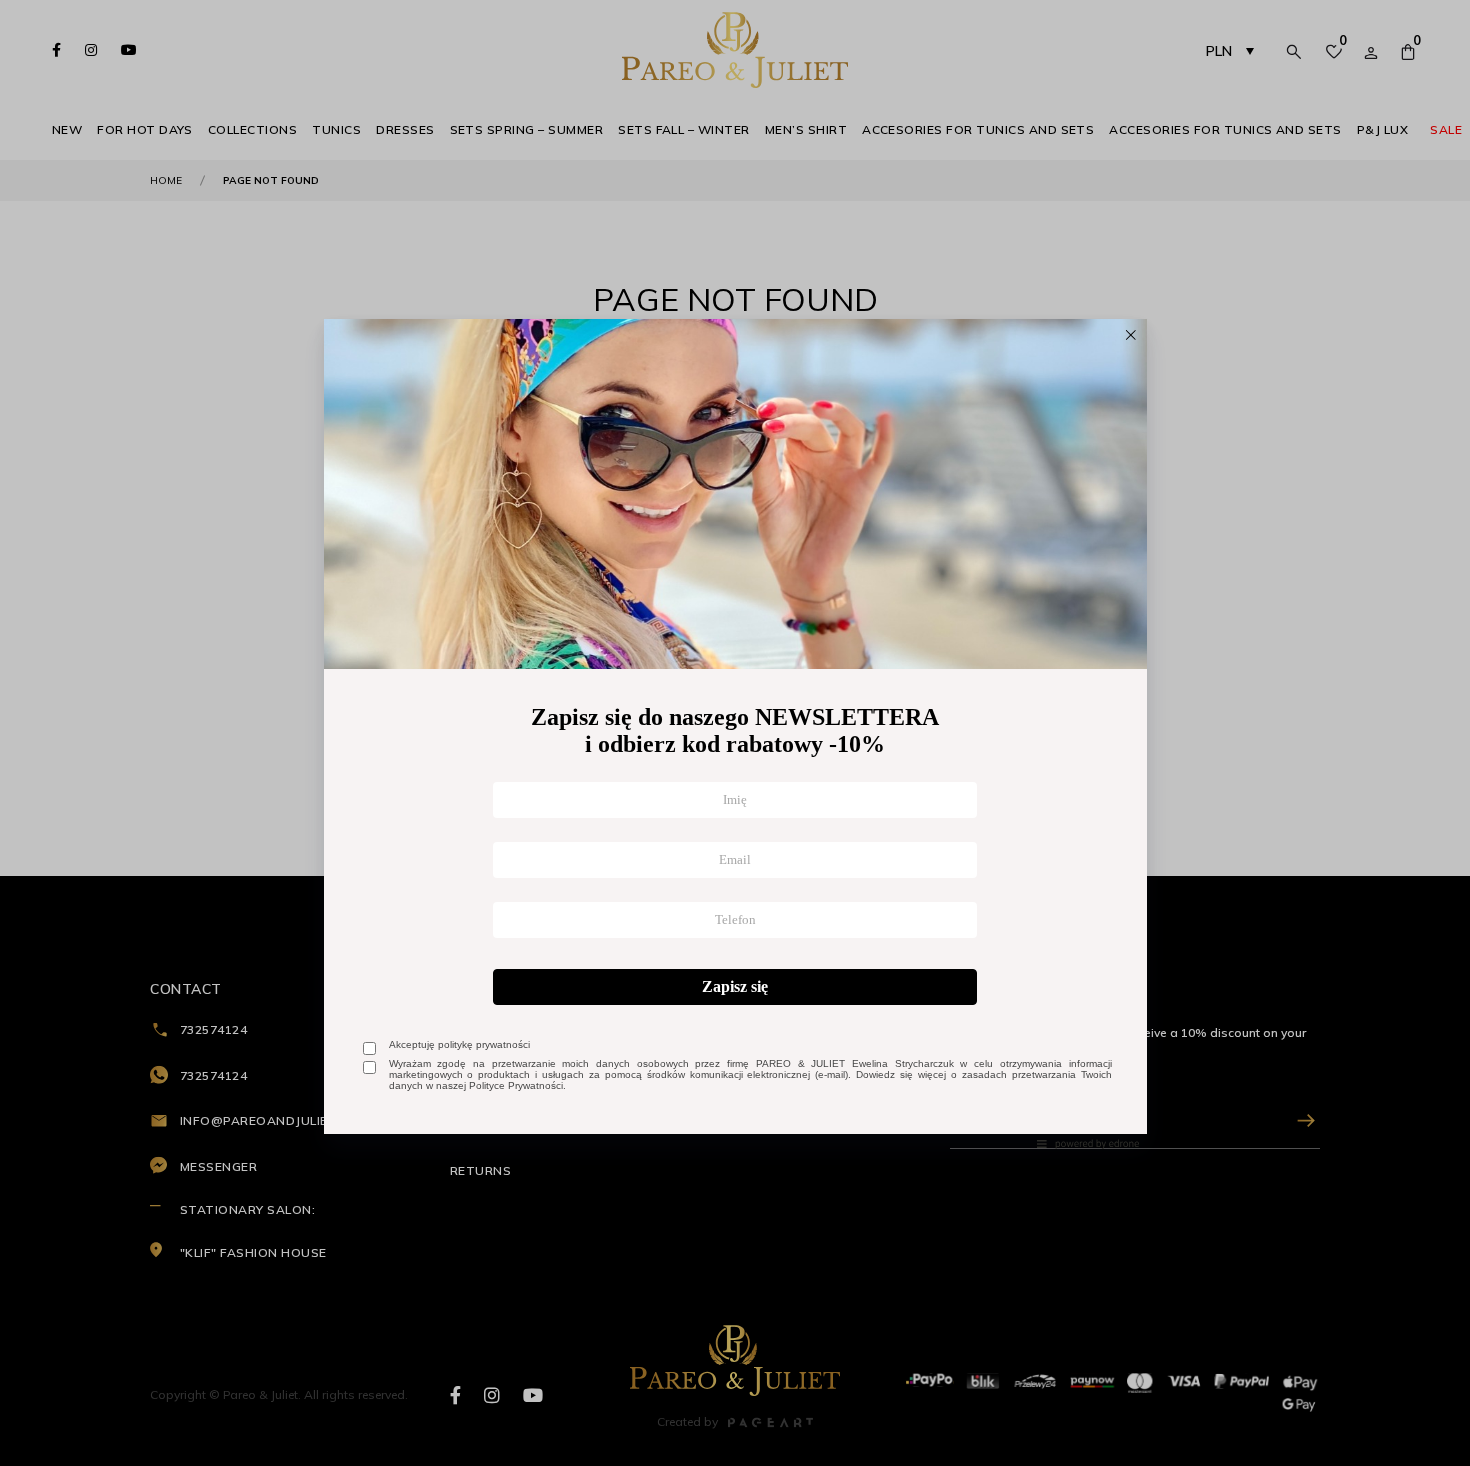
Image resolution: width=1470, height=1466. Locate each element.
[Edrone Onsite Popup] (735, 733)
